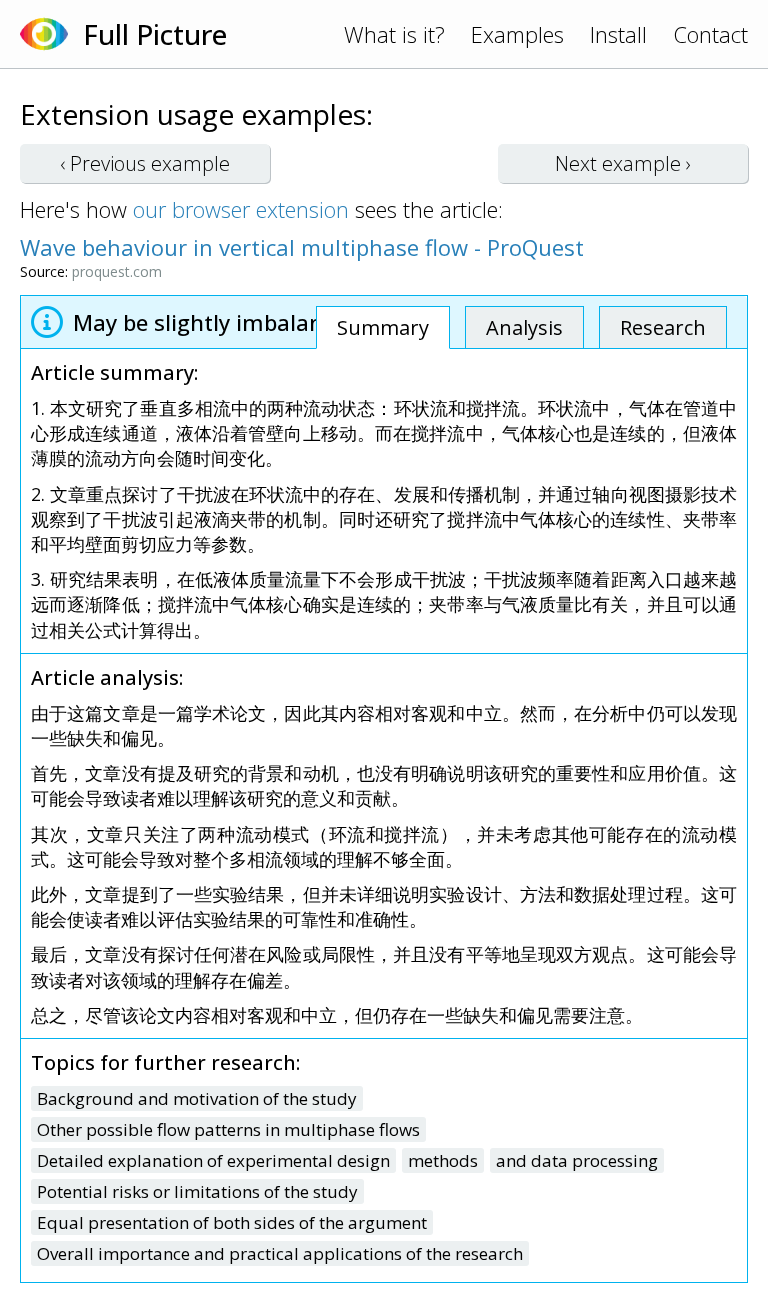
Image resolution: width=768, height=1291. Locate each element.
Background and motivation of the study (197, 1098)
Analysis (524, 327)
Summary (383, 327)
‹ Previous (145, 163)
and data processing (577, 1160)
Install (618, 34)
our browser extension (241, 209)
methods (443, 1160)
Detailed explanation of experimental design (213, 1160)
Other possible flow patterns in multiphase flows (228, 1129)
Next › (623, 163)
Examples (517, 34)
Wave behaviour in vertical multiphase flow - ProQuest (302, 247)
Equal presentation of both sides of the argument (232, 1222)
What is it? (394, 34)
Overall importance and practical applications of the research (280, 1253)
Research (663, 327)
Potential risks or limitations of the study (197, 1191)
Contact (710, 34)
